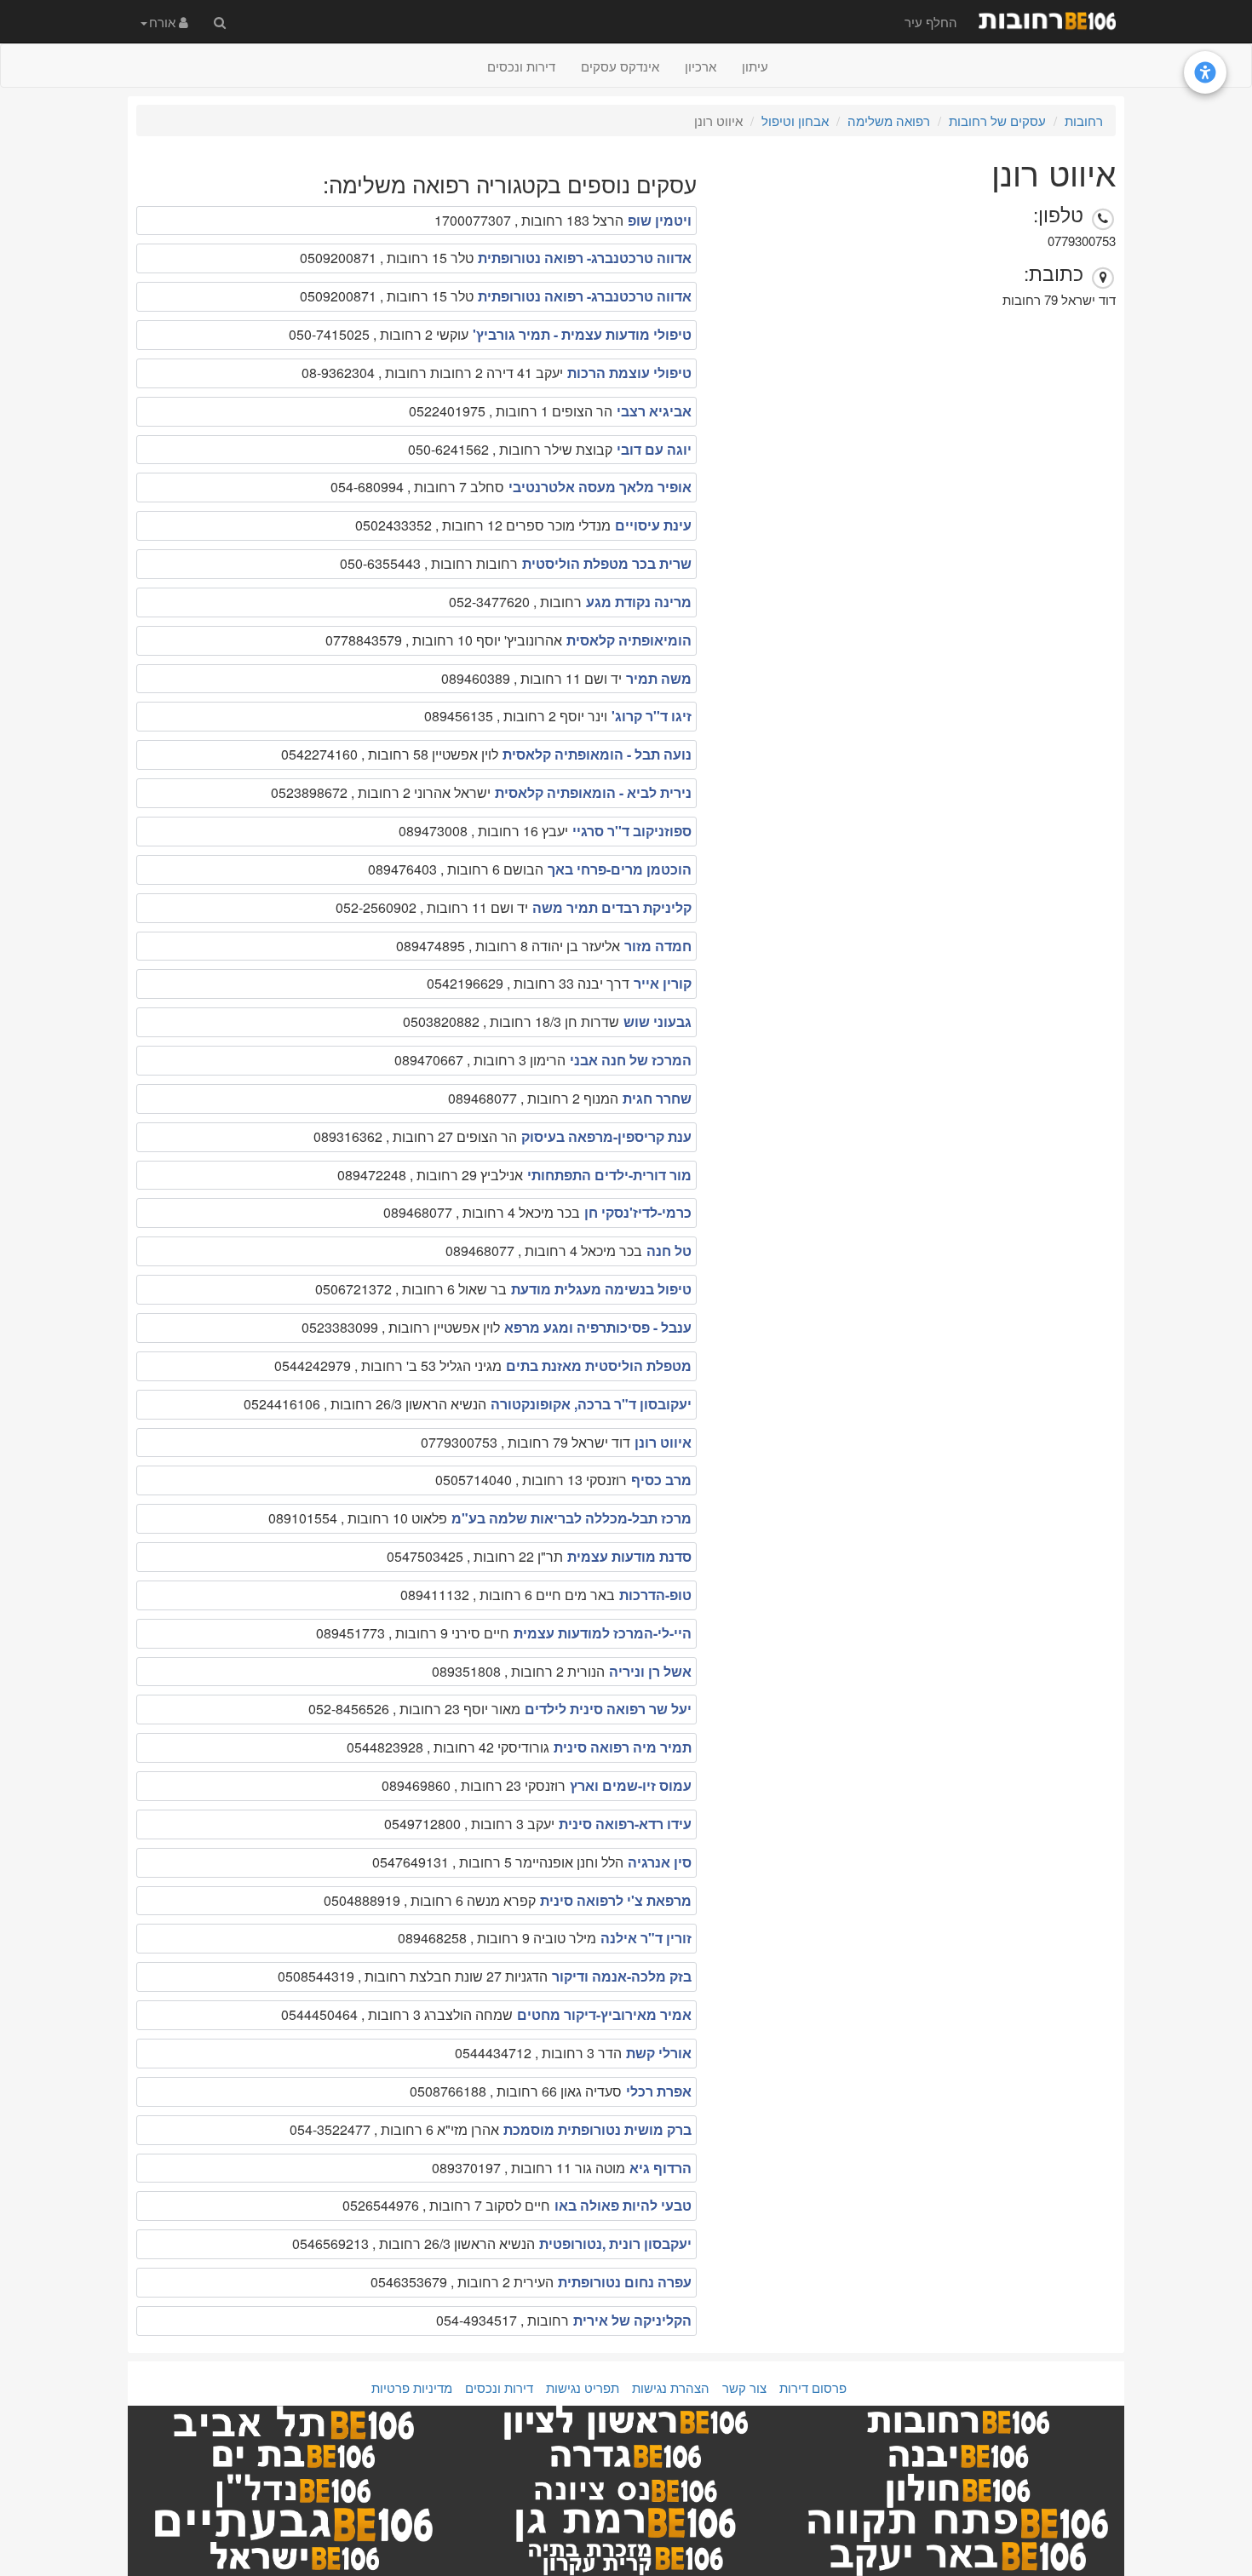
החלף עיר (931, 22)
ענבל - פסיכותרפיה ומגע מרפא (598, 1327)
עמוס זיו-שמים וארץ (631, 1785)
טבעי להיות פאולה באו (623, 2205)
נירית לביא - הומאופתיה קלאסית (593, 792)
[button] (164, 21)
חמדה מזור (658, 946)
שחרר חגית (657, 1098)
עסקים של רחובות (997, 120)
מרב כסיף (661, 1480)
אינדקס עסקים (620, 66)
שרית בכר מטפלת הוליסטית (607, 563)
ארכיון (701, 66)
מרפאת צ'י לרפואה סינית (616, 1900)
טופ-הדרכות (655, 1595)
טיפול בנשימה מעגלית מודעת (601, 1289)
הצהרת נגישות (671, 2387)
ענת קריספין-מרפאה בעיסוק (606, 1136)
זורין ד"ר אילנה (646, 1938)
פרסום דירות (813, 2387)
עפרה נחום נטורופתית (625, 2282)
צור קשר (744, 2387)
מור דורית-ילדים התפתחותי (609, 1175)
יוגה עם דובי (654, 449)
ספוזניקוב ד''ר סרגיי (632, 831)
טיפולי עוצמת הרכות (629, 373)
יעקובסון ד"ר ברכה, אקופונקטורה (591, 1404)
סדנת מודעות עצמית (629, 1556)
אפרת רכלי (659, 2091)
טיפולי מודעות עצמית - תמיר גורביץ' (582, 334)
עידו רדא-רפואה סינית (625, 1824)
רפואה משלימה (889, 120)
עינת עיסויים (653, 525)
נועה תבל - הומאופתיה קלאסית (597, 754)
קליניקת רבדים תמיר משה (612, 907)
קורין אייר (663, 983)
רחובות (1084, 120)
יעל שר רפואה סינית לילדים (608, 1709)
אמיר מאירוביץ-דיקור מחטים (604, 2014)
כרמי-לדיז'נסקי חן (638, 1212)
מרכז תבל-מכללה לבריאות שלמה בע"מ (571, 1518)
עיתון (755, 66)
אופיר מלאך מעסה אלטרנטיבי (600, 487)
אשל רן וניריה (650, 1671)
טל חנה (669, 1251)
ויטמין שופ (660, 220)
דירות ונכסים (521, 66)
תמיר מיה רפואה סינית (623, 1747)
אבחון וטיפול (795, 120)
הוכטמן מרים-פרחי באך (620, 869)
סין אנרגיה (660, 1862)
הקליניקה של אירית (632, 2320)
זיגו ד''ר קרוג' (652, 716)
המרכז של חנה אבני (631, 1060)
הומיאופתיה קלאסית (629, 640)
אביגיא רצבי (654, 411)
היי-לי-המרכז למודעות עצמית (603, 1633)
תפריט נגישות (583, 2387)
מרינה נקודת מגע (639, 602)
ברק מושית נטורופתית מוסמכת (597, 2129)
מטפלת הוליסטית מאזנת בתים (599, 1365)
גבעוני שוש (658, 1021)
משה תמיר (659, 678)
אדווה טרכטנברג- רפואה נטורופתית (585, 258)
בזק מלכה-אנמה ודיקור (622, 1976)
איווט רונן (663, 1442)
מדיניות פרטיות (412, 2387)
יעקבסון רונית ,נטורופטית (615, 2243)
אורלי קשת (659, 2053)
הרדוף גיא (660, 2168)
